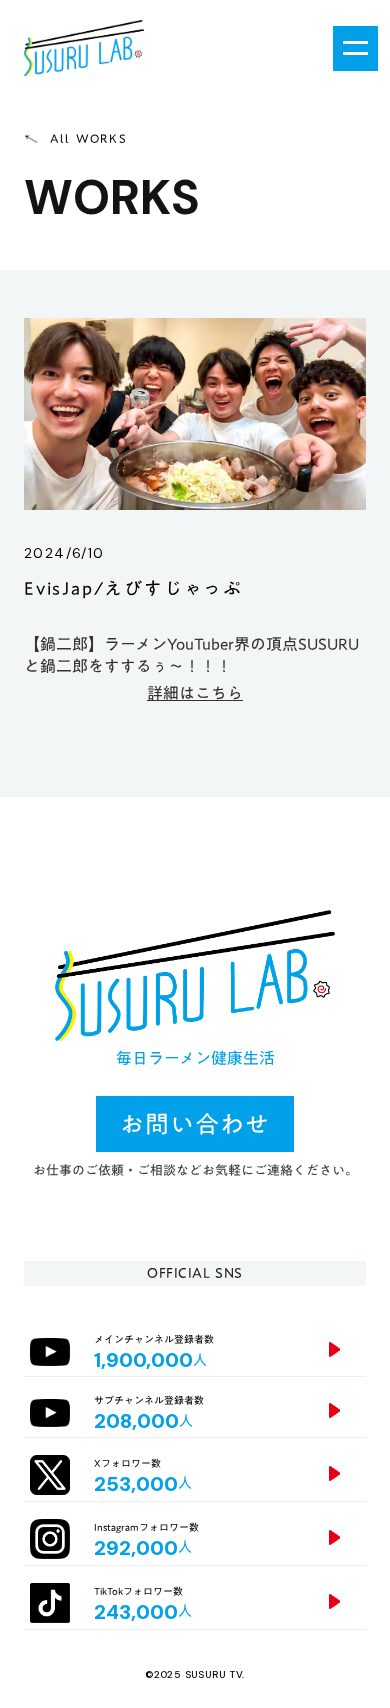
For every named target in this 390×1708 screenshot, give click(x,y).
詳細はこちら (195, 693)
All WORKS (88, 139)
